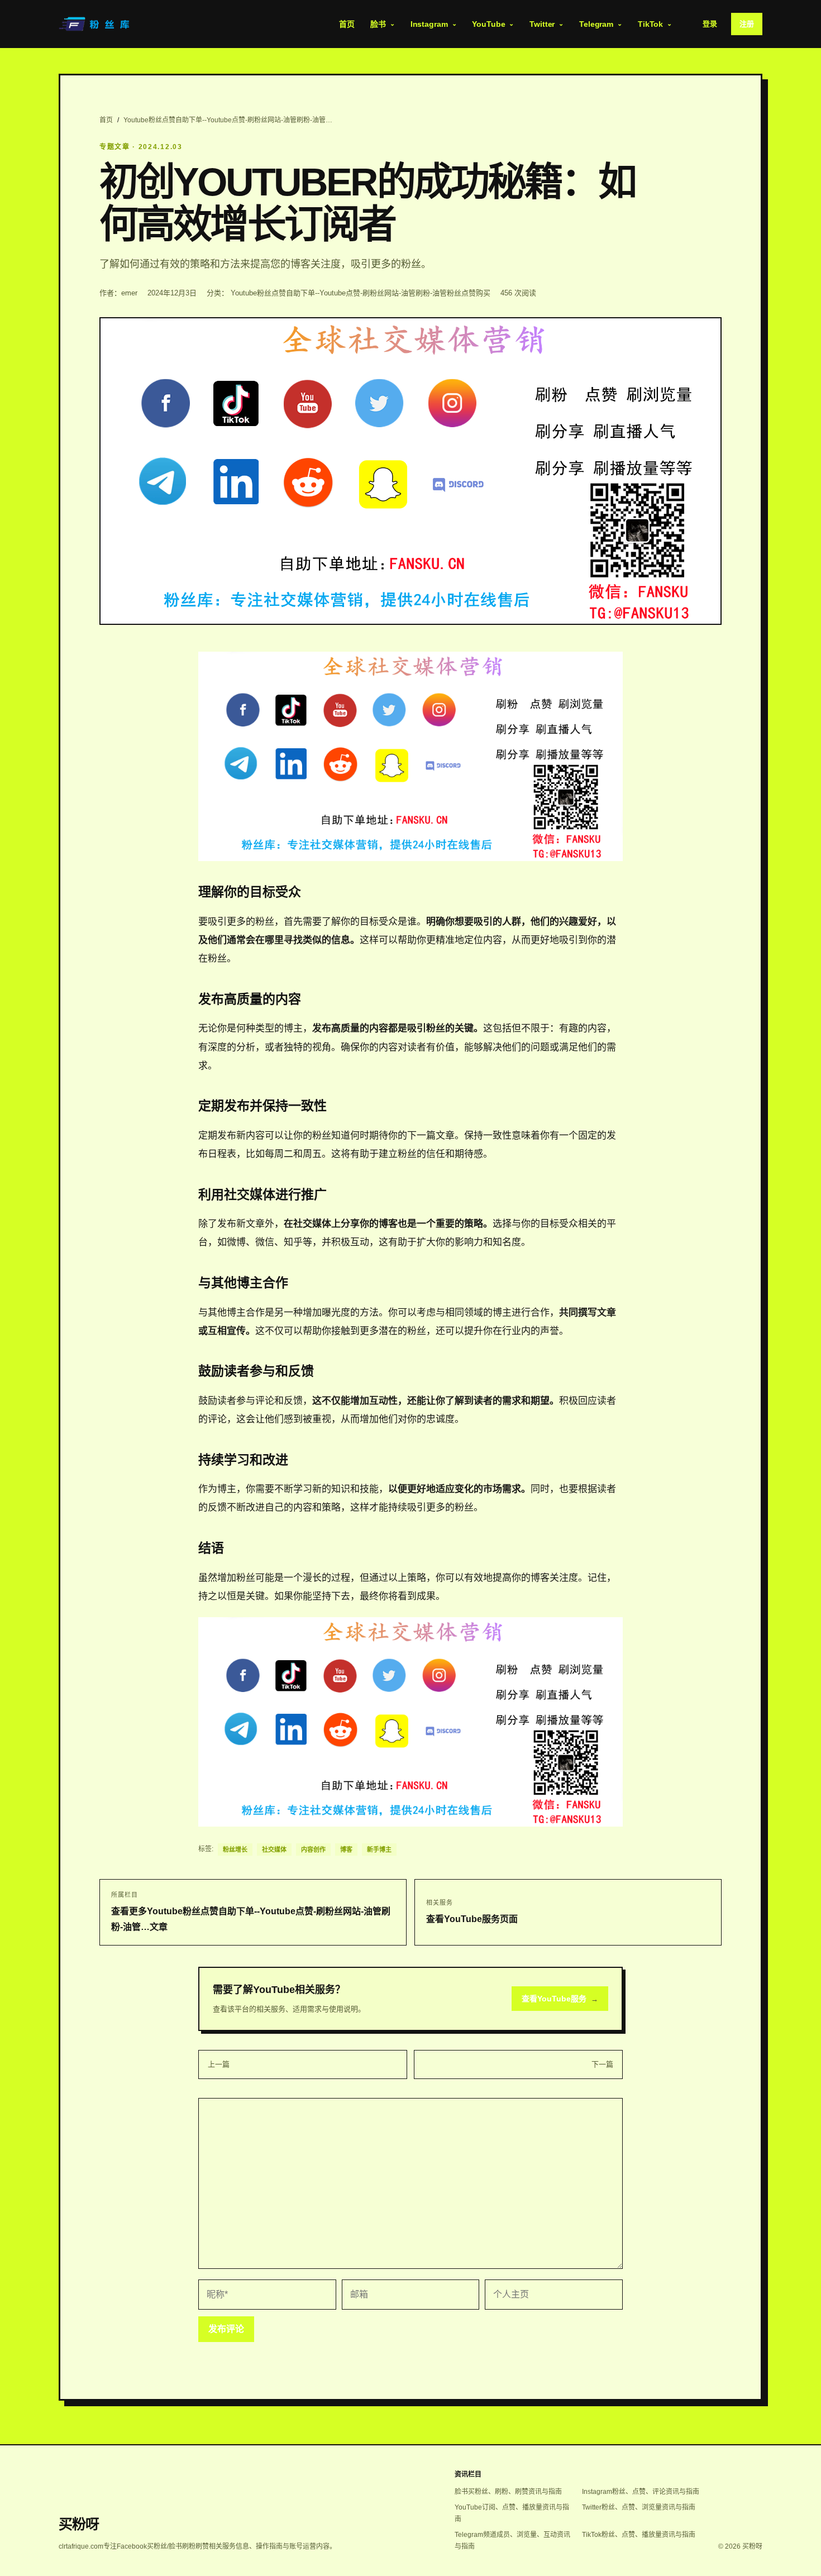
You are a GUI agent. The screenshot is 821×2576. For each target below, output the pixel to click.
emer (129, 293)
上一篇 (219, 2064)
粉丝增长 (235, 1849)
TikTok (650, 24)
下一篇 (602, 2064)
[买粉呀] (96, 24)
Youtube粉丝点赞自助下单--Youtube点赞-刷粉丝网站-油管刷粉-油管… (228, 120)
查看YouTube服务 (560, 1999)
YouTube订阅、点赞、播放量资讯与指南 (512, 2513)
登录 (710, 24)
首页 (347, 24)
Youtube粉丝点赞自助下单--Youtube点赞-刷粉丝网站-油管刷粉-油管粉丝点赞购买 (361, 293)
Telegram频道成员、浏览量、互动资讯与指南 (512, 2541)
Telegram (596, 24)
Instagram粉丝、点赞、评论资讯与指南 (641, 2492)
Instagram (429, 24)
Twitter (542, 24)
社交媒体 (274, 1849)
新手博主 (379, 1849)
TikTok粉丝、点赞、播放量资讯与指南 (639, 2535)
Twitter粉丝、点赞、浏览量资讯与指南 (639, 2507)
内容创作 (313, 1849)
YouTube (488, 24)
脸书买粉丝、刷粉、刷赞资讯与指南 (508, 2492)
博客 (346, 1849)
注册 (747, 24)
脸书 (378, 24)
